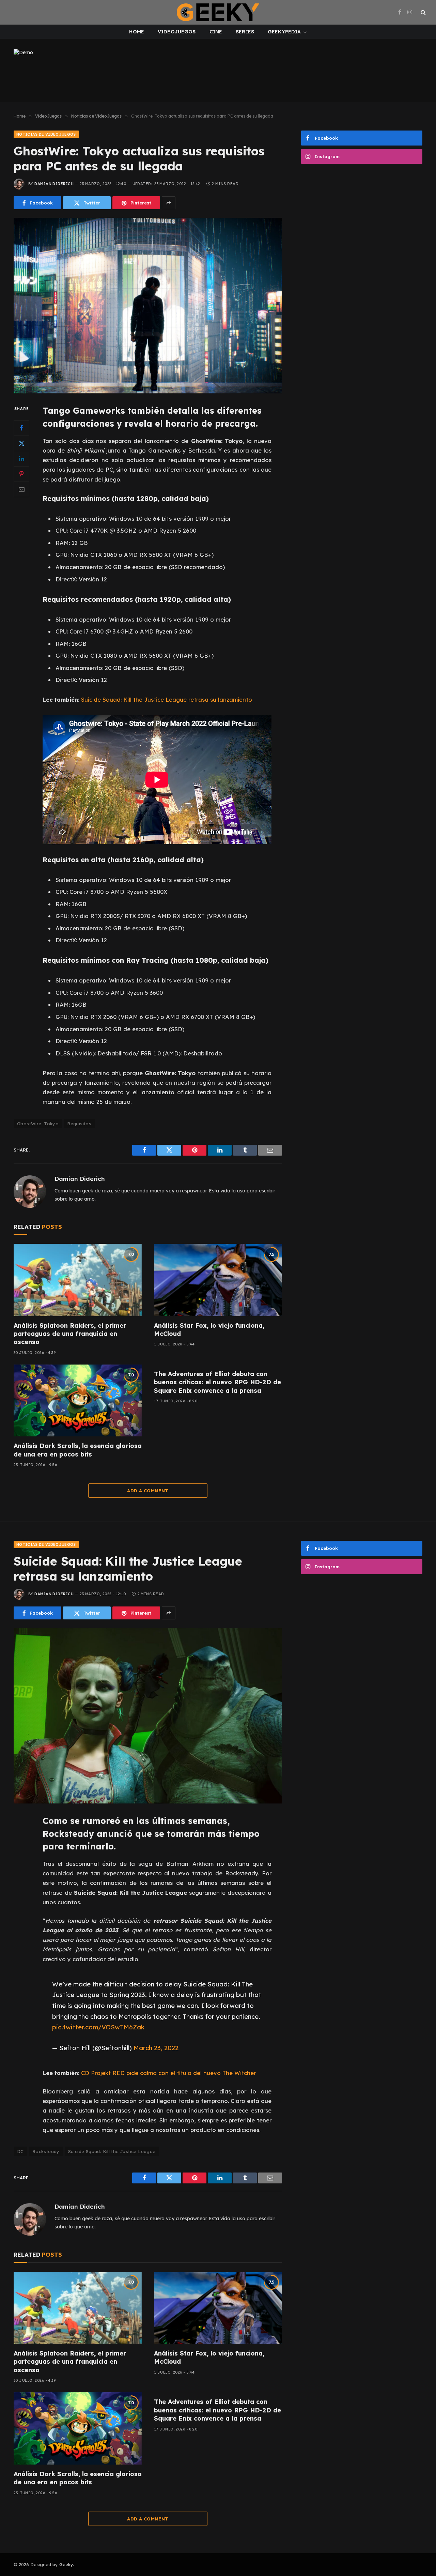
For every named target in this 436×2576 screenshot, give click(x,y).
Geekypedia (284, 32)
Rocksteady (46, 2151)
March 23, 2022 (156, 2048)
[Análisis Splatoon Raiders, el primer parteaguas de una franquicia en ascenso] (78, 1280)
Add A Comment (148, 1491)
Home (137, 32)
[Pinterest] (21, 474)
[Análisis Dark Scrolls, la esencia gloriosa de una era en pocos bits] (78, 1401)
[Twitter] (21, 443)
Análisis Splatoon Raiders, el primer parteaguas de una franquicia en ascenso (70, 1334)
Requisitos (79, 1124)
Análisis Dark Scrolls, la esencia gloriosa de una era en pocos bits (78, 1450)
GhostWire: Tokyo (38, 1124)
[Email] (21, 489)
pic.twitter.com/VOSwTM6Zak (98, 2027)
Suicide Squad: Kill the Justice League (112, 2151)
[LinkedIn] (21, 459)
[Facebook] (21, 428)
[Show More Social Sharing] (169, 203)
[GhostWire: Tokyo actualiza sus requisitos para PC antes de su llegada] (148, 306)
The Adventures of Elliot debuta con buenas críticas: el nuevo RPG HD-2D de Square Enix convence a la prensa (217, 1382)
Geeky (66, 2564)
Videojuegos (177, 32)
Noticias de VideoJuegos (46, 134)
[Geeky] (218, 12)
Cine (216, 32)
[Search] (423, 12)
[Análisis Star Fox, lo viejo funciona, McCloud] (218, 1280)
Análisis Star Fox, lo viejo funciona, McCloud (209, 1330)
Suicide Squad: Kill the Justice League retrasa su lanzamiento (167, 699)
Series (245, 32)
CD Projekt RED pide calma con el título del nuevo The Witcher (168, 2073)
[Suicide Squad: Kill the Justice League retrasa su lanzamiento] (148, 1716)
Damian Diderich (54, 184)
